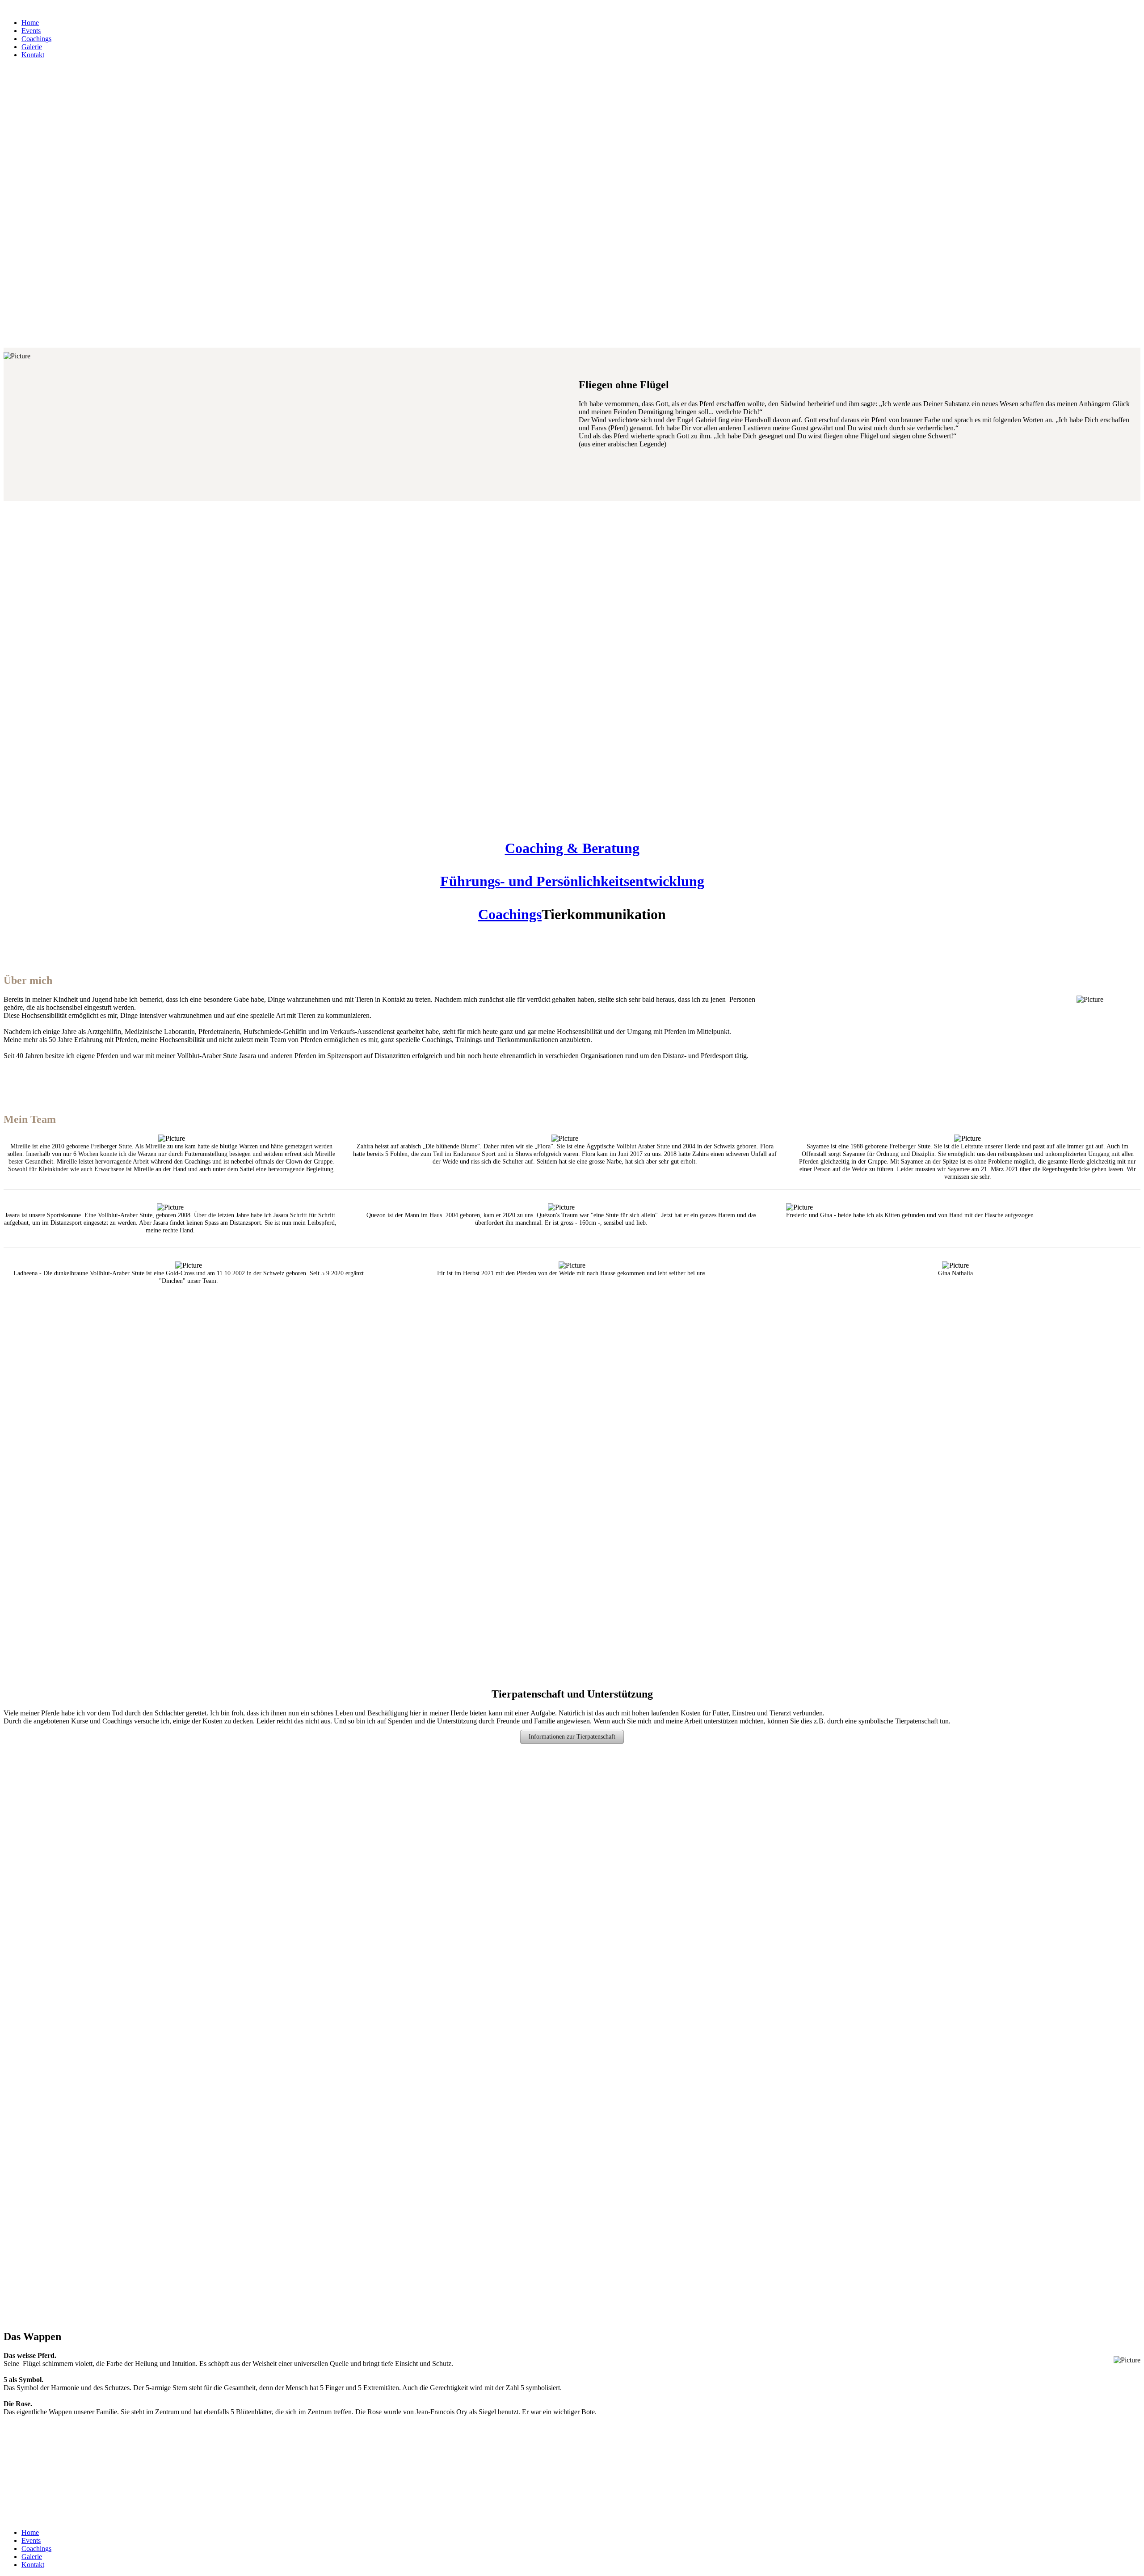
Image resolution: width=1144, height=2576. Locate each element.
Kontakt (33, 55)
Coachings (36, 39)
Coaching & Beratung (572, 848)
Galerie (32, 47)
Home (30, 23)
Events (31, 31)
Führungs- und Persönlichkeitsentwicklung (572, 881)
